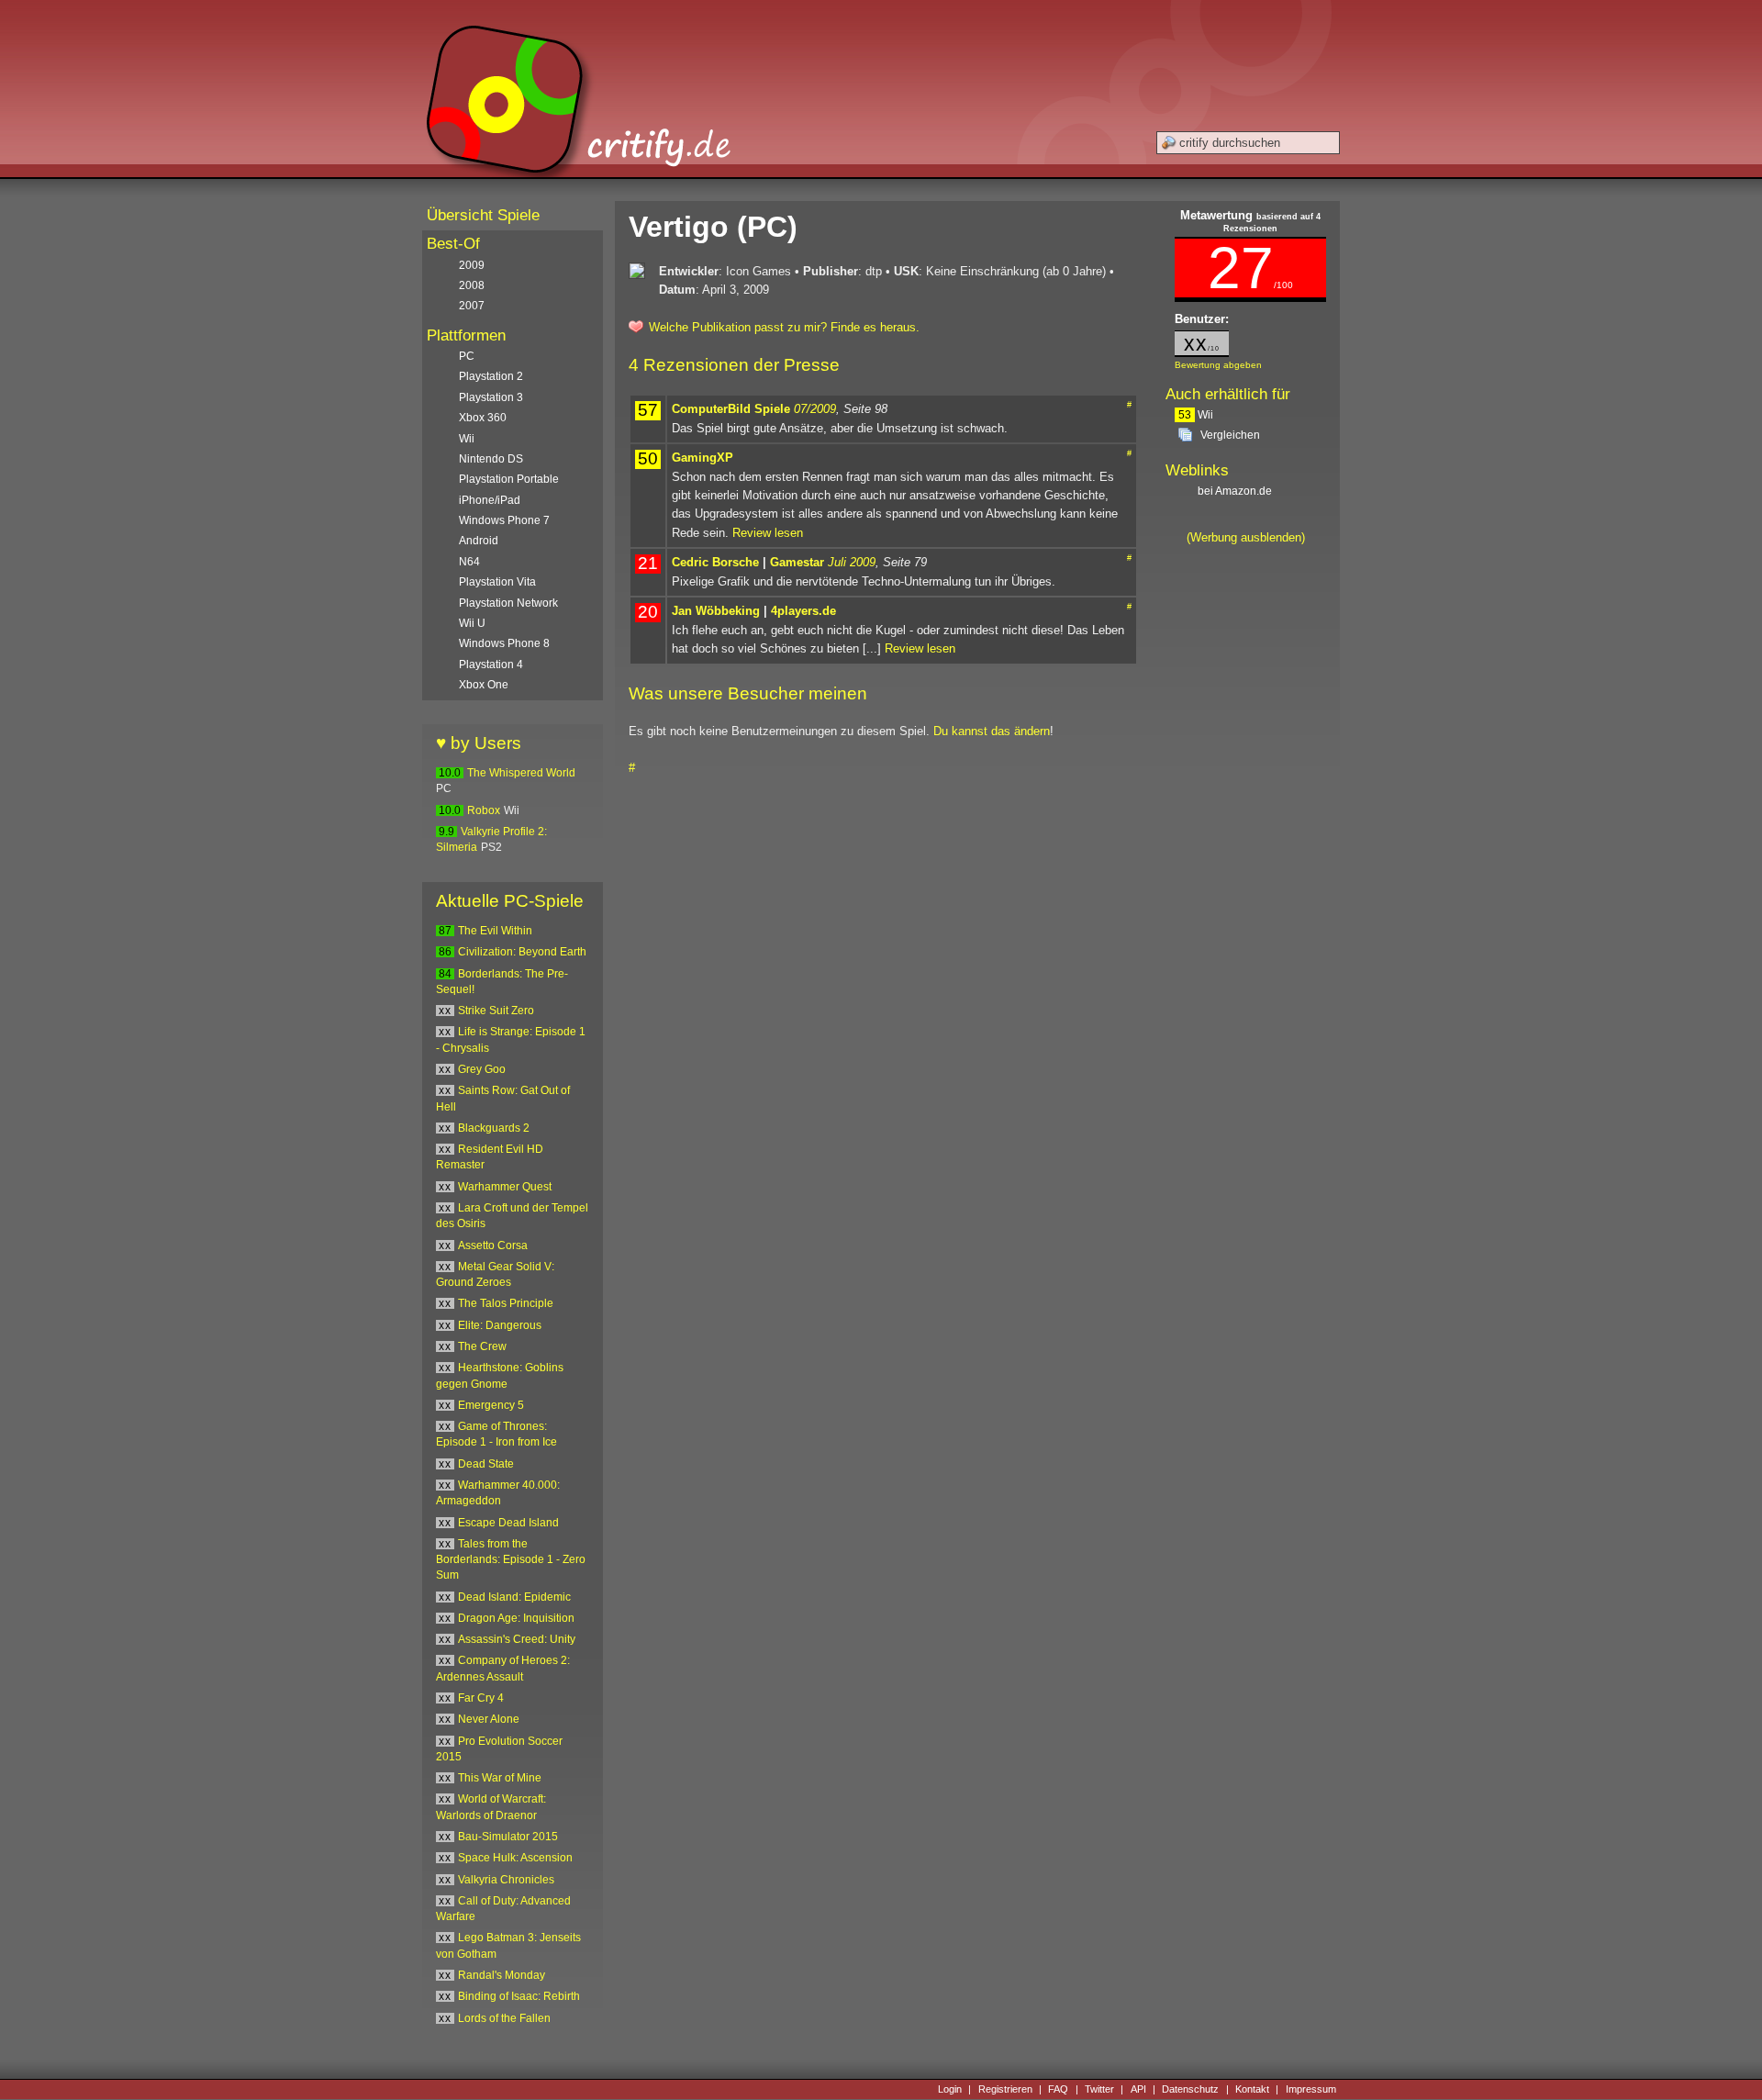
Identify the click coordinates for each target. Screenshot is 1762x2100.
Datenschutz (1190, 2089)
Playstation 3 (491, 397)
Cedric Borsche (715, 562)
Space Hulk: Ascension (515, 1858)
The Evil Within (495, 931)
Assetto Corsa (493, 1245)
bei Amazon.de (1236, 491)
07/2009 (815, 409)
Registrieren (1005, 2089)
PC (467, 356)
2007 (472, 306)
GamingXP (703, 458)
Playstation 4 (491, 665)
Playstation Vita (497, 582)
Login (950, 2089)
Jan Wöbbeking (716, 611)
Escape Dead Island (508, 1523)
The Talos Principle (506, 1303)
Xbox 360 (483, 418)
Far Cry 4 (481, 1698)
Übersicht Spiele (483, 215)
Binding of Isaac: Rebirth (519, 1996)
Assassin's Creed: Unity (517, 1639)
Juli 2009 (852, 562)
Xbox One (484, 685)
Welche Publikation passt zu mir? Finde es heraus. (784, 327)
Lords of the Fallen (504, 2018)
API (1138, 2089)
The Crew (482, 1346)
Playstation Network (508, 603)
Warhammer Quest (505, 1187)
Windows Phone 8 (504, 643)
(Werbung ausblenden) (1246, 537)
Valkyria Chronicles (506, 1880)
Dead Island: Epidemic (514, 1597)
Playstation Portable (509, 479)
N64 (469, 562)
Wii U (472, 623)
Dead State (486, 1464)
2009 (472, 265)
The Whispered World (521, 773)
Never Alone (489, 1719)
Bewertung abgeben (1218, 365)
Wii (1196, 415)
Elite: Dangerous (500, 1325)
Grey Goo (482, 1069)
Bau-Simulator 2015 (508, 1837)
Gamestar (797, 562)
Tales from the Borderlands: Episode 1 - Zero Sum (511, 1560)
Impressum (1311, 2089)
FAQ (1058, 2089)
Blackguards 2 (494, 1128)
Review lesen (768, 533)
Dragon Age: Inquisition (516, 1618)
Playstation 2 (491, 376)
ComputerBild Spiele (731, 409)
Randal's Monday (502, 1975)
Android (479, 541)
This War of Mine (500, 1778)
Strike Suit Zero (496, 1011)
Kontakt (1252, 2089)
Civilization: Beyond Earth (522, 952)
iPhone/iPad (490, 500)
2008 (472, 285)
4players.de (803, 611)
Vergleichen (1230, 435)
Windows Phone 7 (504, 520)
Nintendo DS (491, 459)
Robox (484, 810)
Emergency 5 (491, 1405)
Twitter (1099, 2089)
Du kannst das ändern (992, 731)
